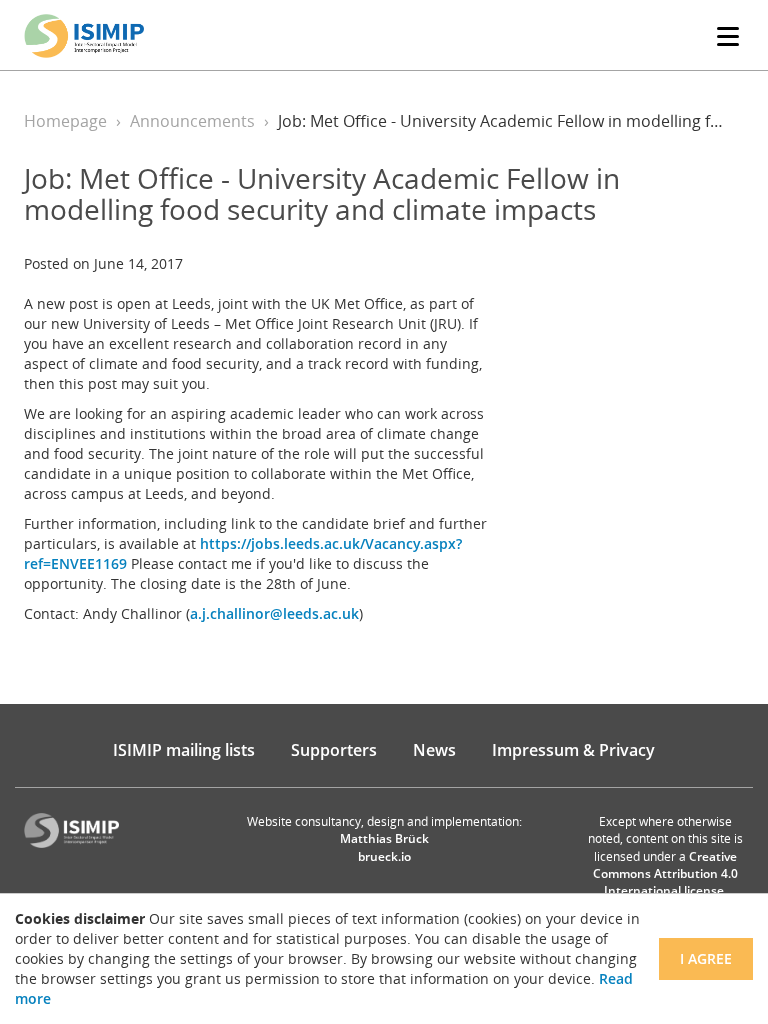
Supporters (334, 750)
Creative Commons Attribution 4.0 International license (665, 873)
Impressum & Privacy (573, 750)
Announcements (192, 121)
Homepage (65, 121)
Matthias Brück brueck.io (384, 847)
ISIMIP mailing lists (184, 750)
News (434, 750)
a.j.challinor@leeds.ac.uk (274, 613)
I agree (706, 958)
